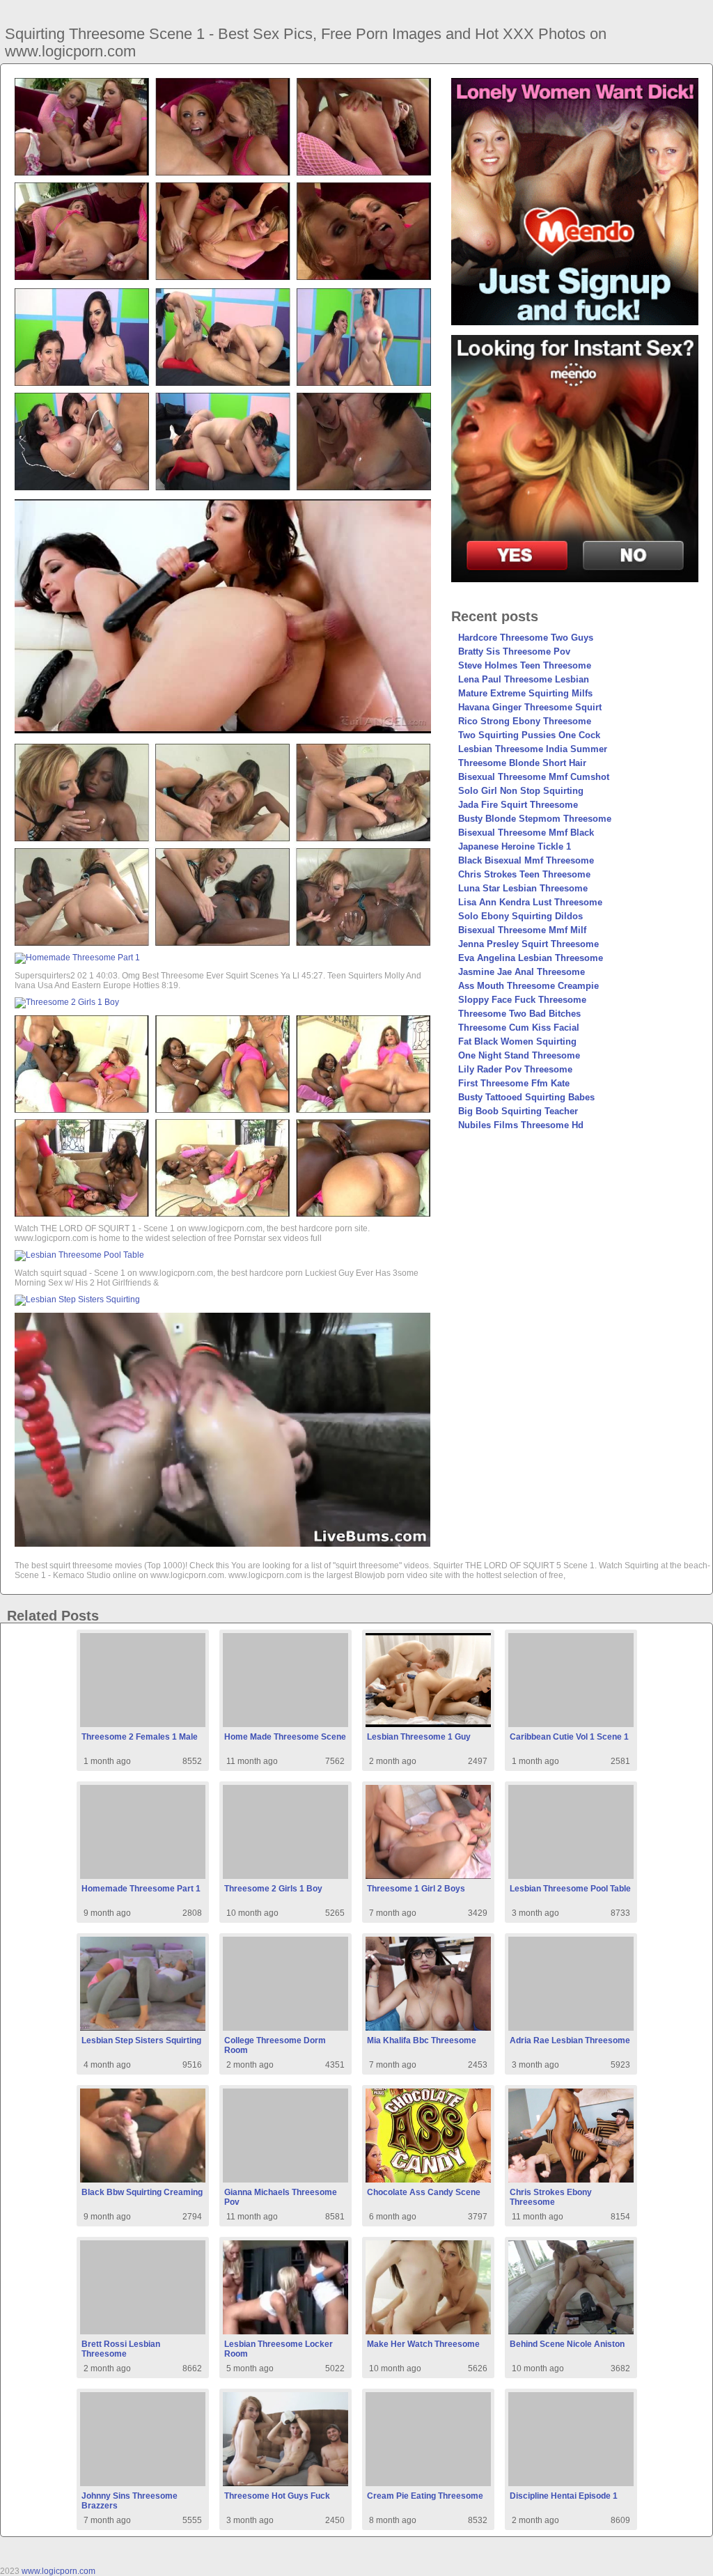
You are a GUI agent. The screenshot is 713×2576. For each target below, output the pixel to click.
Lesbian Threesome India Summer (533, 749)
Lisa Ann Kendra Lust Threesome (530, 902)
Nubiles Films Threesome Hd (521, 1125)
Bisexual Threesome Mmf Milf (522, 930)
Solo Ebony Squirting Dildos (520, 916)
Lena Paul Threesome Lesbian (524, 679)
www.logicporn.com (58, 2571)
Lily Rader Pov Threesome (515, 1069)
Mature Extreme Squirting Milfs (525, 693)
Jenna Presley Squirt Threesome (528, 944)
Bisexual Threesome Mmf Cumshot (534, 777)
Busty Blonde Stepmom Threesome (535, 819)
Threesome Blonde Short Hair (522, 763)
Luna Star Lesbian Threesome (523, 888)
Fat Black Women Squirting (517, 1041)
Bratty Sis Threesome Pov (514, 651)
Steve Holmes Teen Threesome (525, 665)
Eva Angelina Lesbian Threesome (531, 958)
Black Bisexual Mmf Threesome (526, 860)
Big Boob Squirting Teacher (518, 1111)
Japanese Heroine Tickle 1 (515, 846)
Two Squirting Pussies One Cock (529, 735)
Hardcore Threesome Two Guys (526, 638)
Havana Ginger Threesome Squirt (530, 707)
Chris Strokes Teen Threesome (524, 874)
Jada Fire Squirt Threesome (518, 805)
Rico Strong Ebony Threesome (525, 721)
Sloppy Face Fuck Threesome (522, 1000)
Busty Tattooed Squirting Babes (526, 1097)
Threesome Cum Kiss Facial (519, 1028)
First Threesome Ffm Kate (514, 1083)
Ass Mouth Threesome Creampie (528, 986)
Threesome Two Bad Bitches (519, 1014)
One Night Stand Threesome (519, 1055)
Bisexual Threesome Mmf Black (526, 833)
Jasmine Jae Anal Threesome (522, 972)
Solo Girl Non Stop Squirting (521, 791)
